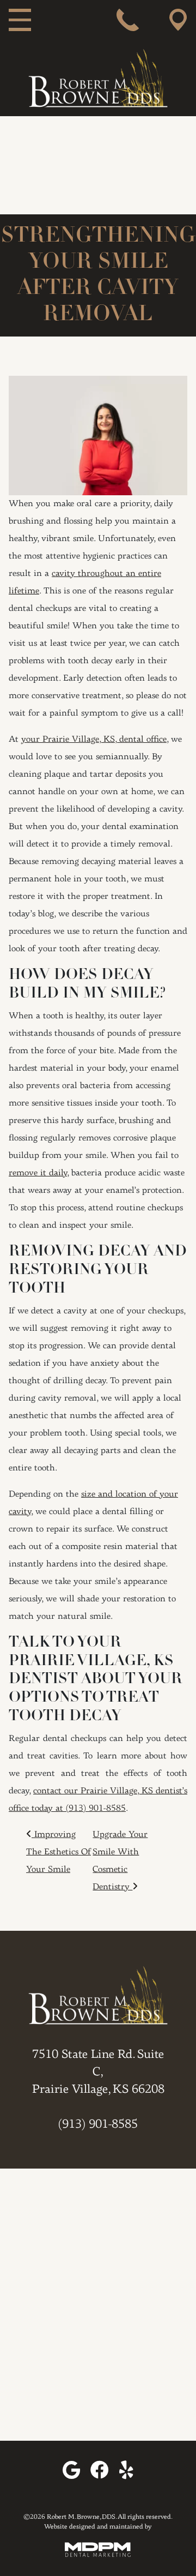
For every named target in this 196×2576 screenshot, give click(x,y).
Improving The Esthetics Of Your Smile (59, 1852)
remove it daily (38, 1173)
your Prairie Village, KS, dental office (94, 740)
